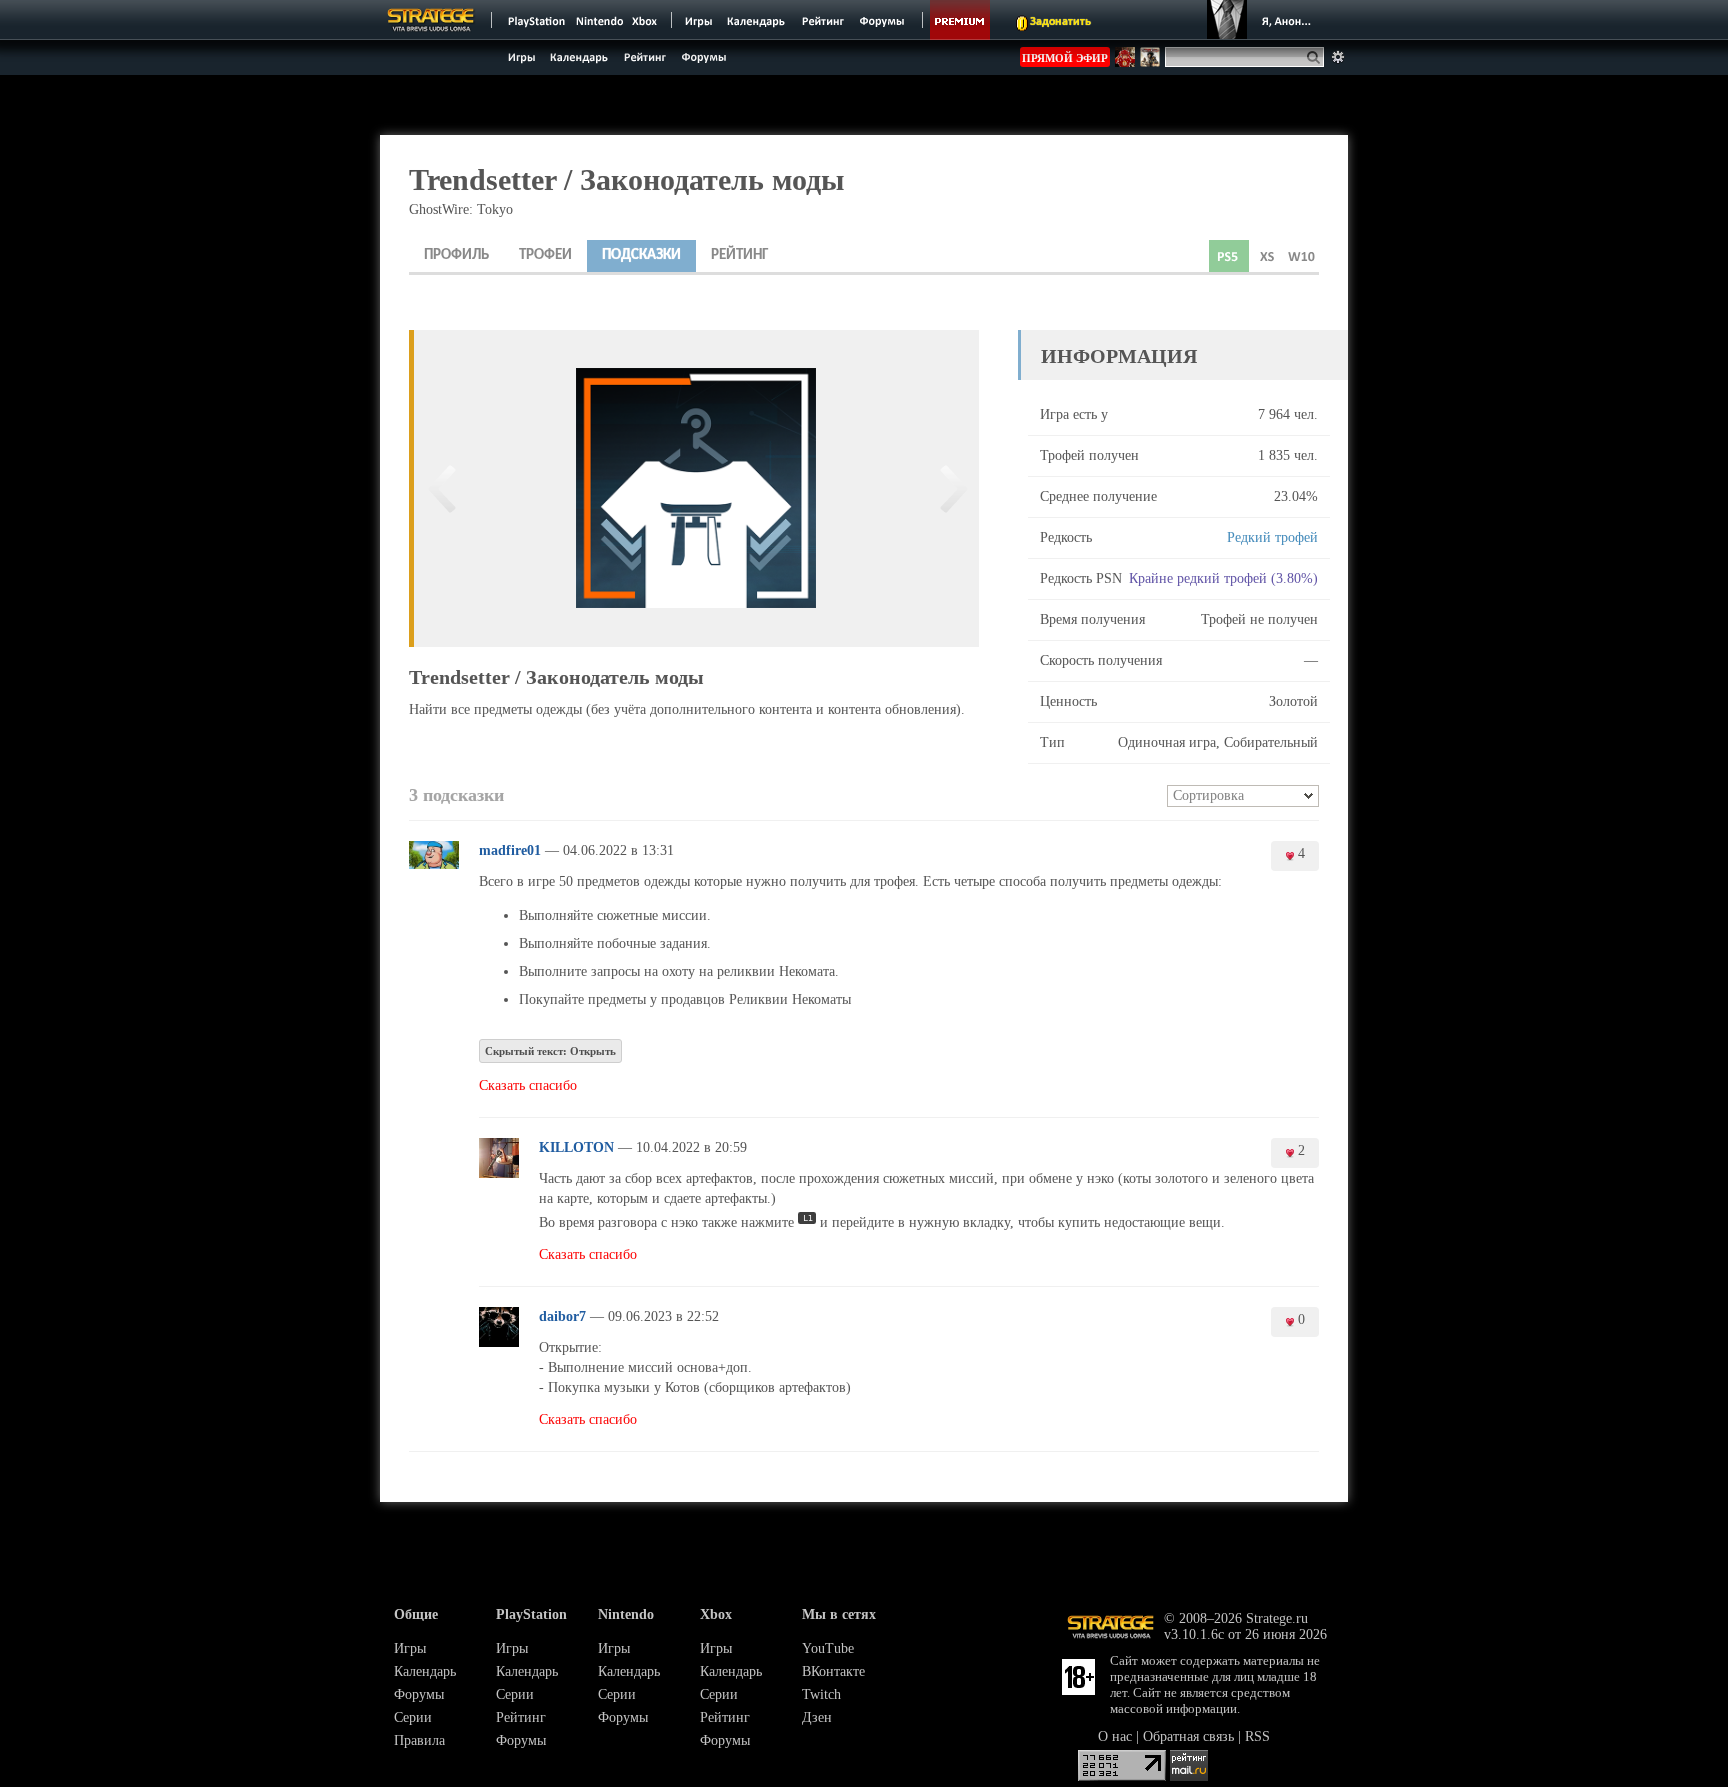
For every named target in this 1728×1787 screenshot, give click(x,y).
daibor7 (562, 1316)
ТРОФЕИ (545, 255)
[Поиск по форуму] (1338, 57)
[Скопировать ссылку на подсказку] (682, 852)
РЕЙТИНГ (739, 255)
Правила (419, 1740)
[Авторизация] (1262, 20)
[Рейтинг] (822, 20)
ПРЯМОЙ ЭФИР (1065, 58)
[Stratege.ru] (431, 20)
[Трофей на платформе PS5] (1229, 256)
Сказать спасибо (528, 1085)
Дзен (817, 1717)
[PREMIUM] (960, 20)
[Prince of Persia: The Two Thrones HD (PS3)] (1150, 62)
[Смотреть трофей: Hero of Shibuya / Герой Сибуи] (443, 488)
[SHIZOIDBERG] (1125, 62)
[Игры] (699, 20)
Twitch (821, 1694)
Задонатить (1060, 22)
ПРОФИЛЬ (456, 255)
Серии (413, 1717)
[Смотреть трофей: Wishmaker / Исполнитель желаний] (950, 488)
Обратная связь (1188, 1736)
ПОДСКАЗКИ (641, 255)
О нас (1115, 1736)
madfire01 (510, 850)
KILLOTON (576, 1147)
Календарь (425, 1671)
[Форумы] (883, 20)
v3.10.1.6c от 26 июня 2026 (1245, 1634)
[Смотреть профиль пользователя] (434, 864)
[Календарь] (756, 20)
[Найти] (1317, 57)
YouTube (828, 1648)
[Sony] (535, 20)
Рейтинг (521, 1717)
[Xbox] (646, 20)
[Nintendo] (600, 20)
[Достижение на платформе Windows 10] (1301, 256)
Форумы (419, 1694)
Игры (410, 1648)
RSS (1257, 1736)
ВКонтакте (833, 1671)
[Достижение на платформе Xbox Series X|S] (1266, 256)
